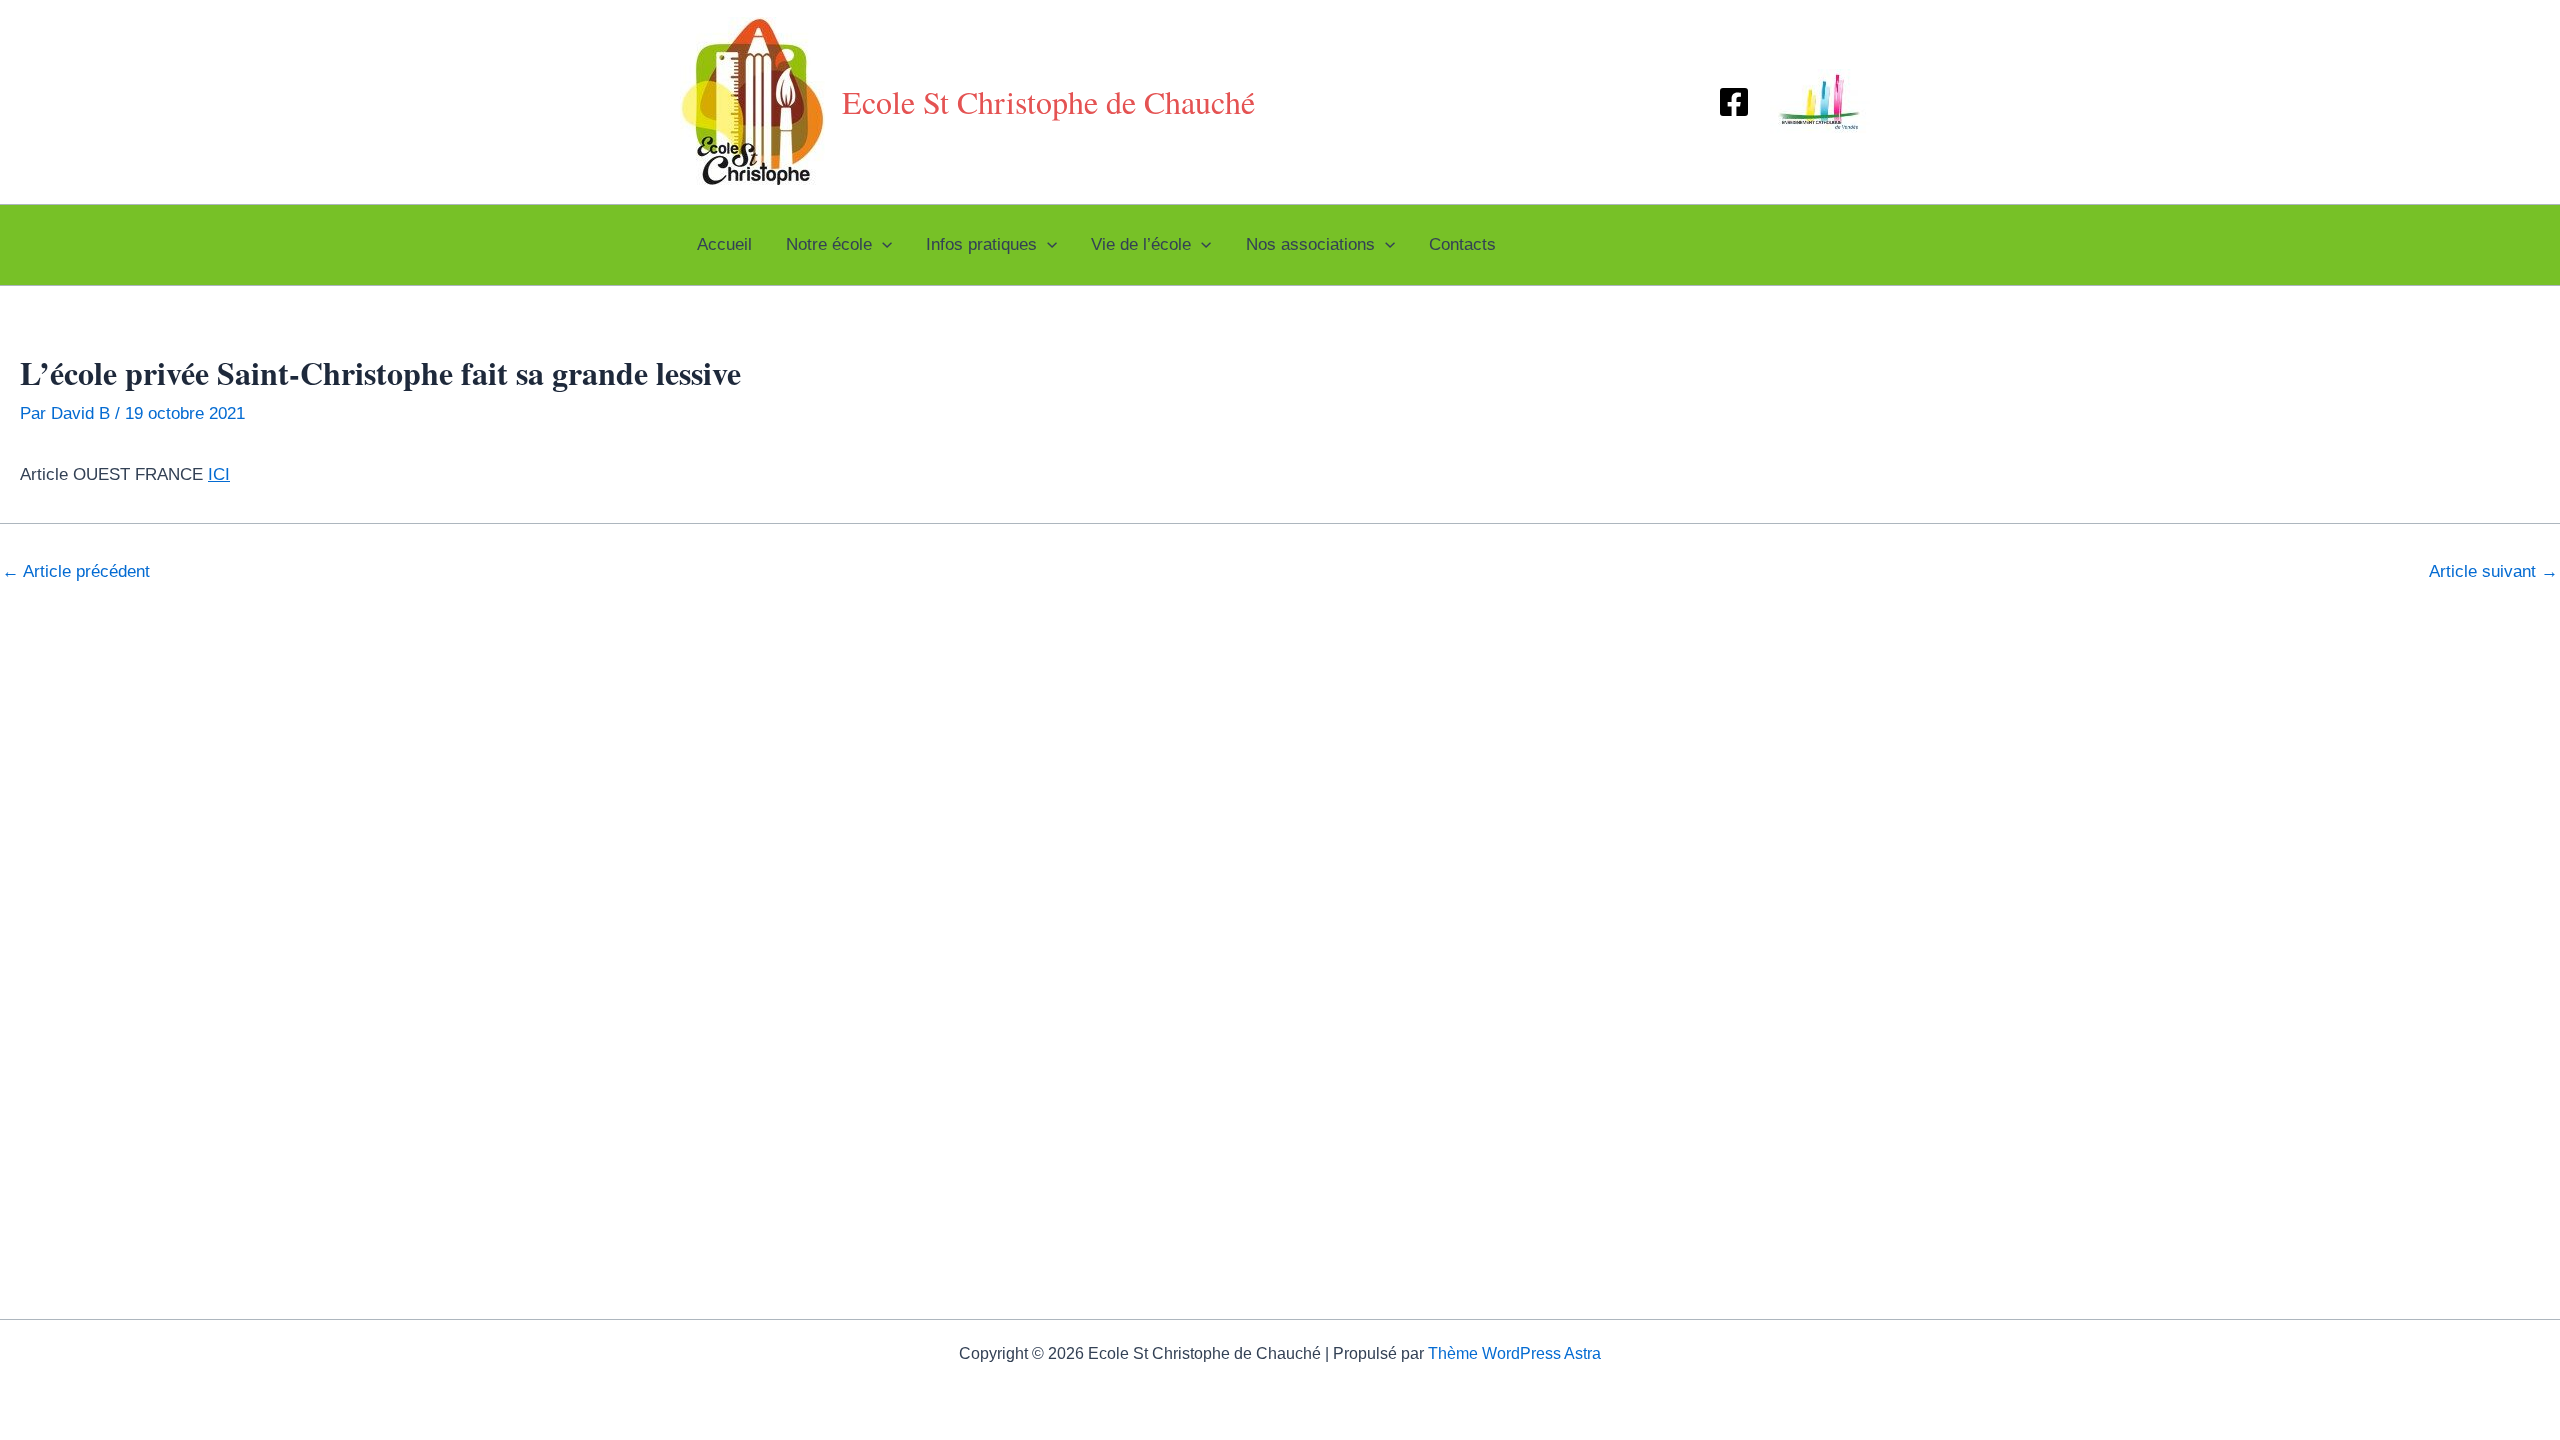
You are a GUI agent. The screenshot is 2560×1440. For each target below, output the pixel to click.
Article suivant (2493, 571)
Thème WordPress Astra (1514, 1353)
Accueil (724, 244)
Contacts (1462, 244)
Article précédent (76, 571)
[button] (882, 245)
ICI (219, 474)
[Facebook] (1734, 102)
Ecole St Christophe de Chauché (1048, 101)
